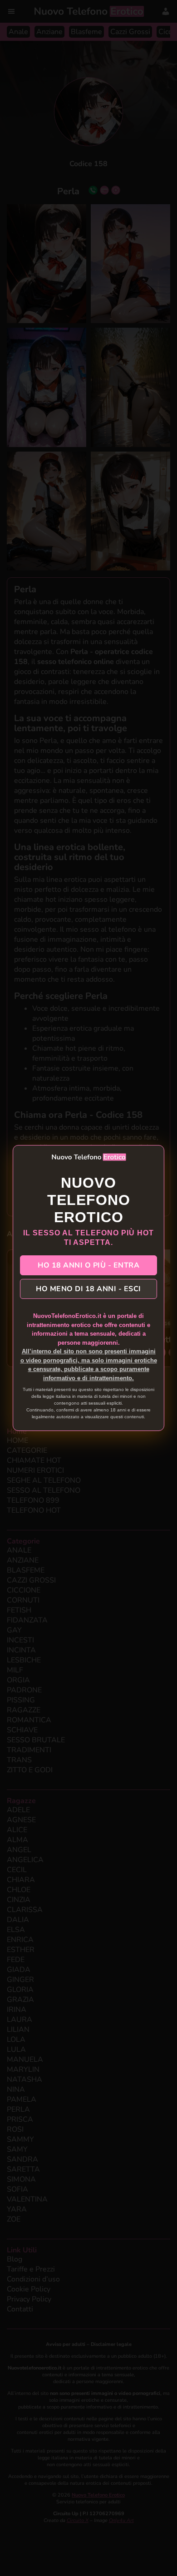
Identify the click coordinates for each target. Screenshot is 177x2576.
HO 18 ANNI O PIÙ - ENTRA (88, 1265)
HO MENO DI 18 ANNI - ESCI (88, 1289)
